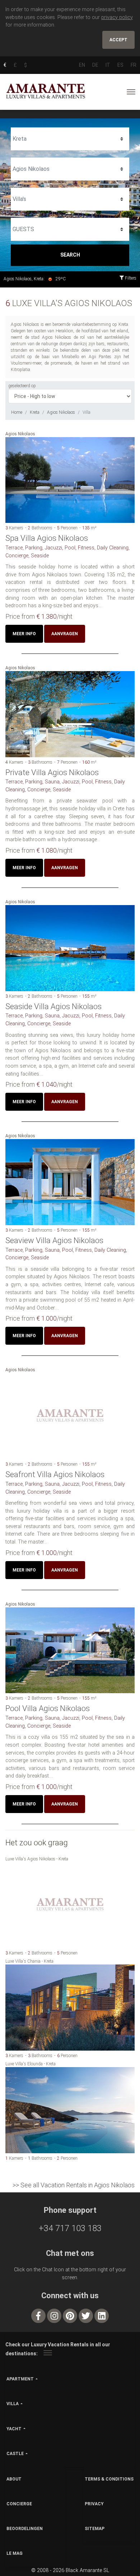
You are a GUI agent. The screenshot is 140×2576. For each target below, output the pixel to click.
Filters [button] (130, 278)
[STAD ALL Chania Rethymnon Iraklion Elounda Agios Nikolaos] (70, 169)
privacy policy (117, 17)
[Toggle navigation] (131, 92)
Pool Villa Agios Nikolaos (48, 1708)
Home (17, 412)
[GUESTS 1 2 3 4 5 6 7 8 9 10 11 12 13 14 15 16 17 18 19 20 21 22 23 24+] (70, 229)
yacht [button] (14, 2429)
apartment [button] (20, 2379)
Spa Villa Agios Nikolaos (47, 538)
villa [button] (13, 2404)
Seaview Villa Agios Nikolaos (54, 1240)
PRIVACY (94, 2504)
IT (108, 65)
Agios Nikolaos (61, 412)
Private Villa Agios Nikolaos (52, 772)
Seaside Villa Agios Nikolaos (53, 1006)
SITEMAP (95, 2529)
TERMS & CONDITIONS (109, 2479)
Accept (118, 40)
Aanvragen (65, 634)
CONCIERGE (19, 2504)
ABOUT (14, 2479)
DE (95, 65)
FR (134, 65)
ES (120, 65)
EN (82, 65)
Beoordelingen (25, 2529)
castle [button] (15, 2454)
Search (70, 255)
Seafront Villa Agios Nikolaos (55, 1474)
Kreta (35, 412)
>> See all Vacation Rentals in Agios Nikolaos (74, 2185)
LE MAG (15, 2553)
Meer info (24, 634)
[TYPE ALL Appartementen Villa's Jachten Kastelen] (70, 199)
